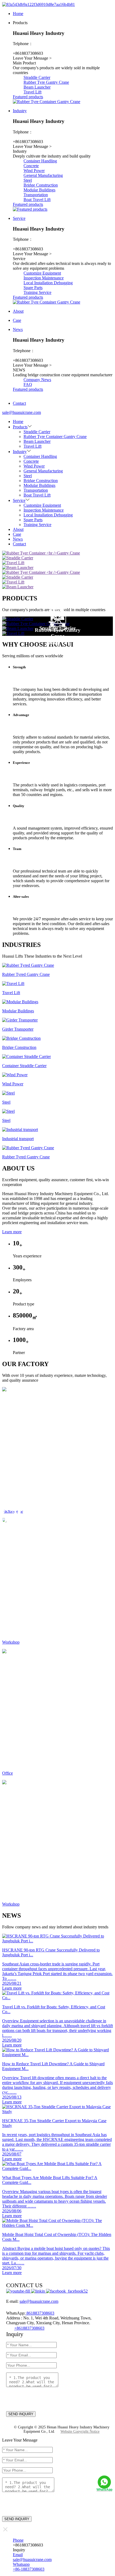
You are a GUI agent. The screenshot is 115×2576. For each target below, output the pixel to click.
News (18, 539)
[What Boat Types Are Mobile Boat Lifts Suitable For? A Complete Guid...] (57, 2168)
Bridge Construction (41, 185)
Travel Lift (32, 92)
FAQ (28, 384)
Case (17, 534)
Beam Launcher (37, 87)
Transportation (36, 195)
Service (19, 500)
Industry (20, 452)
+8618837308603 (29, 2328)
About (18, 529)
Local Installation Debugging (48, 283)
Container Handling (40, 161)
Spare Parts (33, 288)
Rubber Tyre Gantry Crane (46, 82)
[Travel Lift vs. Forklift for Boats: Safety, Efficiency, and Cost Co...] (57, 1998)
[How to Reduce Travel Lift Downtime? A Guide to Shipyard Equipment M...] (57, 2055)
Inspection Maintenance (44, 278)
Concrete (31, 166)
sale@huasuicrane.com (39, 2301)
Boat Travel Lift (37, 200)
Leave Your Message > (32, 58)
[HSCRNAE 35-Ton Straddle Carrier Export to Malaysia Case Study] (57, 2112)
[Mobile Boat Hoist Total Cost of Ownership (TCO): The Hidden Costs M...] (57, 2225)
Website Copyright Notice (80, 2431)
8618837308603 (40, 2313)
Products (20, 427)
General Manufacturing (43, 175)
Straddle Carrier (37, 77)
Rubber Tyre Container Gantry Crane (55, 437)
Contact (19, 544)
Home (18, 422)
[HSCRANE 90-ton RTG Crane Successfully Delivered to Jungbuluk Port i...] (57, 1941)
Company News (37, 380)
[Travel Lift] (57, 633)
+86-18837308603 (29, 2569)
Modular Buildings (39, 190)
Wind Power (34, 171)
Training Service (37, 292)
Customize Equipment (42, 273)
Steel (28, 180)
